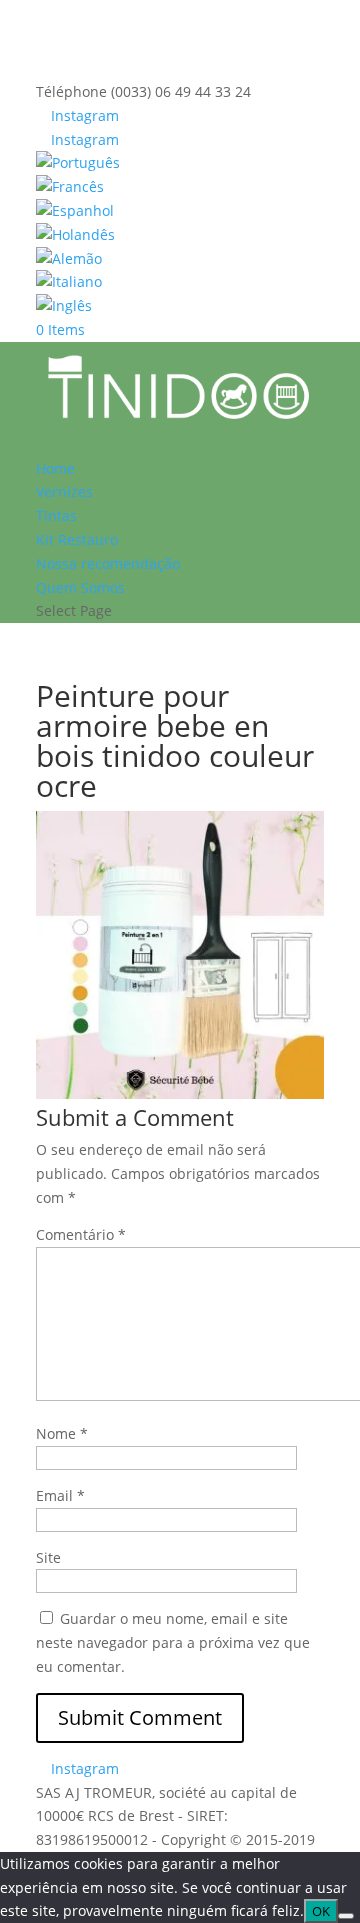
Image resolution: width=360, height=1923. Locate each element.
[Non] (346, 1916)
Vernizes (64, 491)
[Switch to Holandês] (180, 235)
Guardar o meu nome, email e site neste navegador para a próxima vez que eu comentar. (173, 1642)
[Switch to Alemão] (180, 259)
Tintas (56, 515)
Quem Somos (80, 587)
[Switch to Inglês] (180, 306)
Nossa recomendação (108, 563)
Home (55, 468)
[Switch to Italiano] (180, 282)
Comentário (81, 1234)
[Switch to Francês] (180, 187)
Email (60, 1495)
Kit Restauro (77, 539)
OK (321, 1911)
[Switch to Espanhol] (180, 211)
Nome (62, 1433)
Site (48, 1557)
